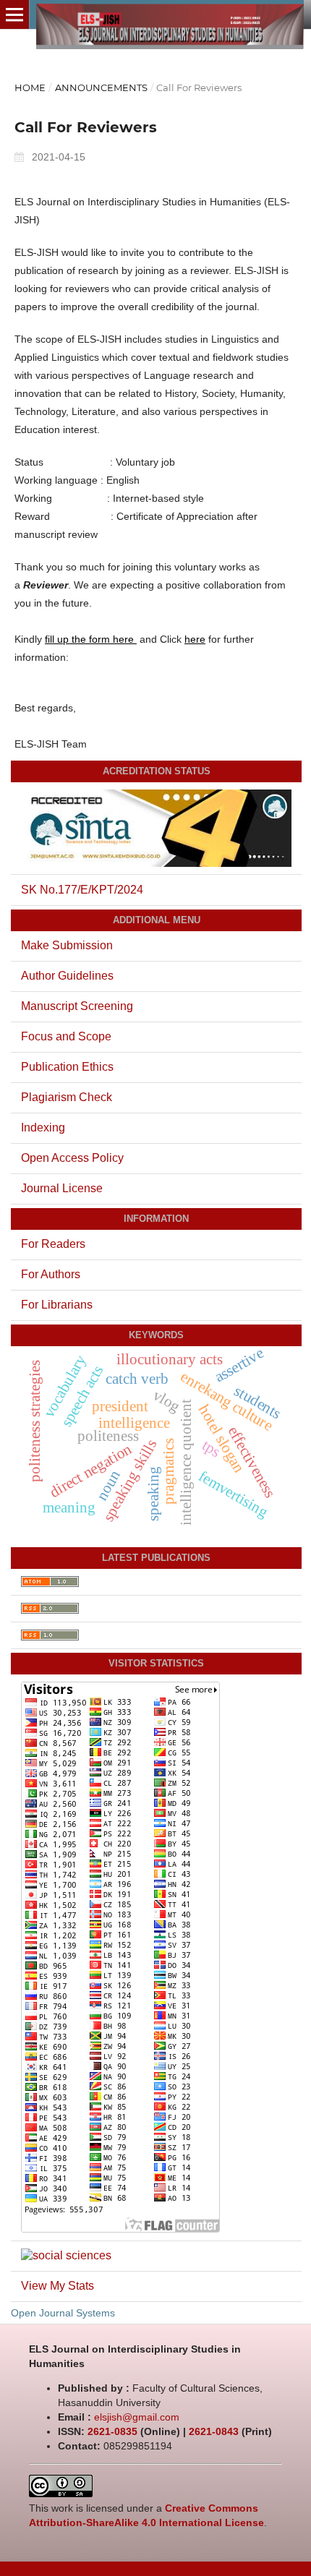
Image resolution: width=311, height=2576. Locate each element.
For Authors (51, 1274)
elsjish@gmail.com (137, 2417)
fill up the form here (91, 639)
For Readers (53, 1244)
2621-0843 (214, 2431)
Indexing (43, 1127)
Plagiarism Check (67, 1097)
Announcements (101, 87)
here (195, 639)
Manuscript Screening (77, 1006)
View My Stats (57, 2286)
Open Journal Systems (63, 2313)
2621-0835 (112, 2431)
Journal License (62, 1188)
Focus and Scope (66, 1036)
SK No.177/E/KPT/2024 (82, 890)
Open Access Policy (72, 1158)
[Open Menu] (14, 14)
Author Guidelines (67, 976)
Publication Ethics (67, 1067)
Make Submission (67, 945)
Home (30, 87)
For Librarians (57, 1305)
